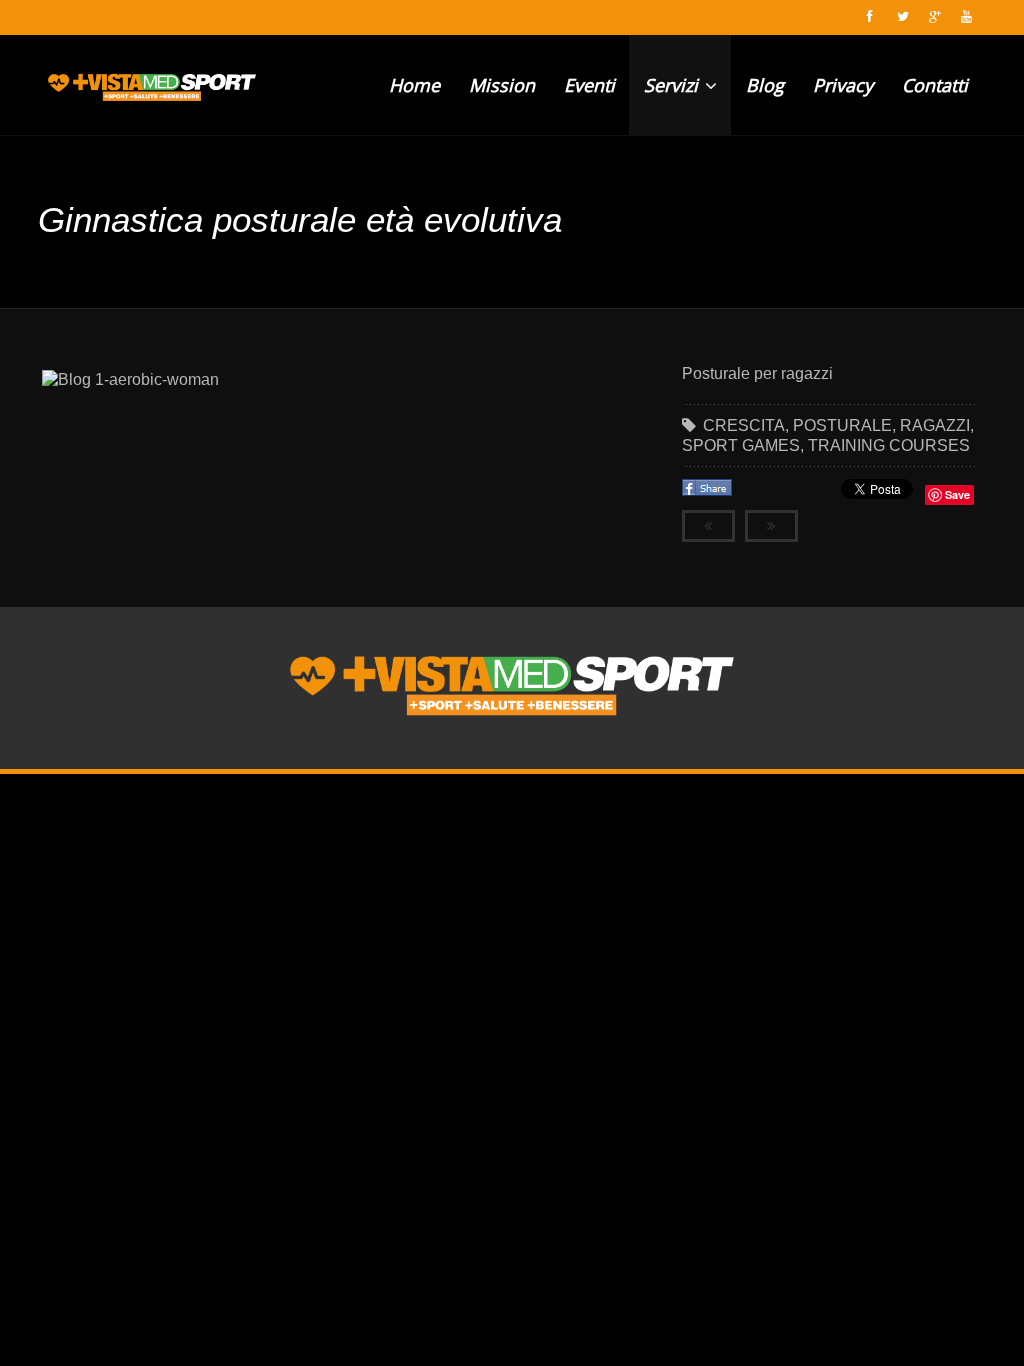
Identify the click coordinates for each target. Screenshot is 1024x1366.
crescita (744, 425)
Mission (502, 85)
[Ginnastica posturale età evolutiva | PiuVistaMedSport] (152, 85)
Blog (765, 85)
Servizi (673, 85)
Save (957, 494)
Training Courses (889, 445)
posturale (842, 425)
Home (414, 85)
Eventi (589, 85)
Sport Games (741, 445)
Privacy (843, 85)
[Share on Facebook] (709, 493)
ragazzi (935, 425)
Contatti (935, 85)
